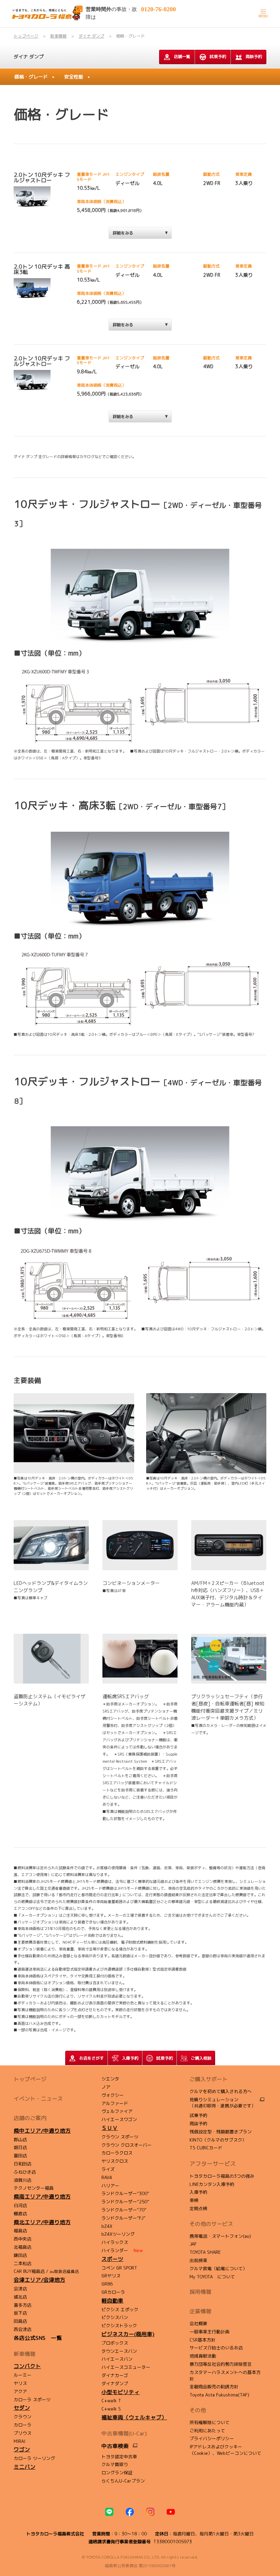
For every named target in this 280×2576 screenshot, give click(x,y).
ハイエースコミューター (126, 2367)
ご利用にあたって (207, 2431)
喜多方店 (23, 2305)
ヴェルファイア (117, 2111)
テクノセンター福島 (34, 2188)
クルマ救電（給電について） (218, 2269)
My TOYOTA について (212, 2277)
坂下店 (20, 2313)
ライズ (108, 2169)
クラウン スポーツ (120, 2137)
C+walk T (111, 2401)
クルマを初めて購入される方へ (221, 2091)
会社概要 (198, 2323)
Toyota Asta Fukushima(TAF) (219, 2395)
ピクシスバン (115, 2317)
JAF (193, 2244)
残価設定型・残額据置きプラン (221, 2132)
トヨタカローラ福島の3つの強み (222, 2176)
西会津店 (23, 2329)
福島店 (20, 2231)
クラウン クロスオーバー (127, 2145)
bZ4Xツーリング (118, 2234)
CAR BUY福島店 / (46, 2271)
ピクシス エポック (120, 2309)
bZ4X (107, 2226)
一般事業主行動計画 (209, 2332)
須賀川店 (23, 2180)
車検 (194, 2200)
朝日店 (20, 2147)
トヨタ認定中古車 (119, 2457)
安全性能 (74, 77)
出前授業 (198, 2260)
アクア (20, 2391)
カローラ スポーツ (32, 2400)
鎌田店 (20, 2255)
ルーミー (23, 2375)
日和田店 (23, 2164)
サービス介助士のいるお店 (216, 2348)
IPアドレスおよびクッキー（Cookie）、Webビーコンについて (225, 2450)
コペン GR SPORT (119, 2268)
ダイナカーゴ (115, 2375)
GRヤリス (111, 2276)
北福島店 (23, 2247)
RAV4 (107, 2177)
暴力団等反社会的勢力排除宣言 (221, 2364)
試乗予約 (218, 56)
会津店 (20, 2289)
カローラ (23, 2425)
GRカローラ (113, 2292)
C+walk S (111, 2409)
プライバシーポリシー (212, 2438)
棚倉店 (20, 2214)
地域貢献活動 (203, 2356)
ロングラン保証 (117, 2473)
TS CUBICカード (206, 2148)
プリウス (23, 2433)
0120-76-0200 (158, 9)
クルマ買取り (115, 2464)
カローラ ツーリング (34, 2458)
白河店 (20, 2205)
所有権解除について (209, 2422)
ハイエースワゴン (119, 2119)
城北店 (20, 2297)
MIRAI (19, 2441)
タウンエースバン (119, 2351)
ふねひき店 (25, 2172)
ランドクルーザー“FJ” (123, 2218)
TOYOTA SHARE (205, 2252)
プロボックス (115, 2343)
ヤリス (20, 2383)
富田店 (20, 2156)
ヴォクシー (113, 2095)
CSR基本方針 (202, 2340)
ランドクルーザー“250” (125, 2202)
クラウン (23, 2417)
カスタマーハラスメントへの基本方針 (225, 2375)
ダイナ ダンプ (29, 56)
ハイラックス (115, 2242)
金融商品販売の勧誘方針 (214, 2387)
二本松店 (23, 2263)
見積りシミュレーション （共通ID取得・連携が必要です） (223, 2103)
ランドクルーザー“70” (124, 2210)
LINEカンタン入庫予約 (212, 2184)
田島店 (20, 2321)
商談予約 (254, 56)
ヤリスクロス (115, 2161)
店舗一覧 (182, 56)
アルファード (115, 2103)
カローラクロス (117, 2153)
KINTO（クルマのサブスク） (218, 2140)
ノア (106, 2087)
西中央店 (23, 2239)
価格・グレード (31, 77)
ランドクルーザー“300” (125, 2193)
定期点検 (198, 2208)
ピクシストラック (119, 2325)
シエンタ (110, 2079)
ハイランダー (122, 2250)
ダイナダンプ (115, 2384)
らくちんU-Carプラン (123, 2481)
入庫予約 (198, 2192)
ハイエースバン (117, 2359)
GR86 (107, 2284)
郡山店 (20, 2139)
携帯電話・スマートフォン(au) (220, 2236)
